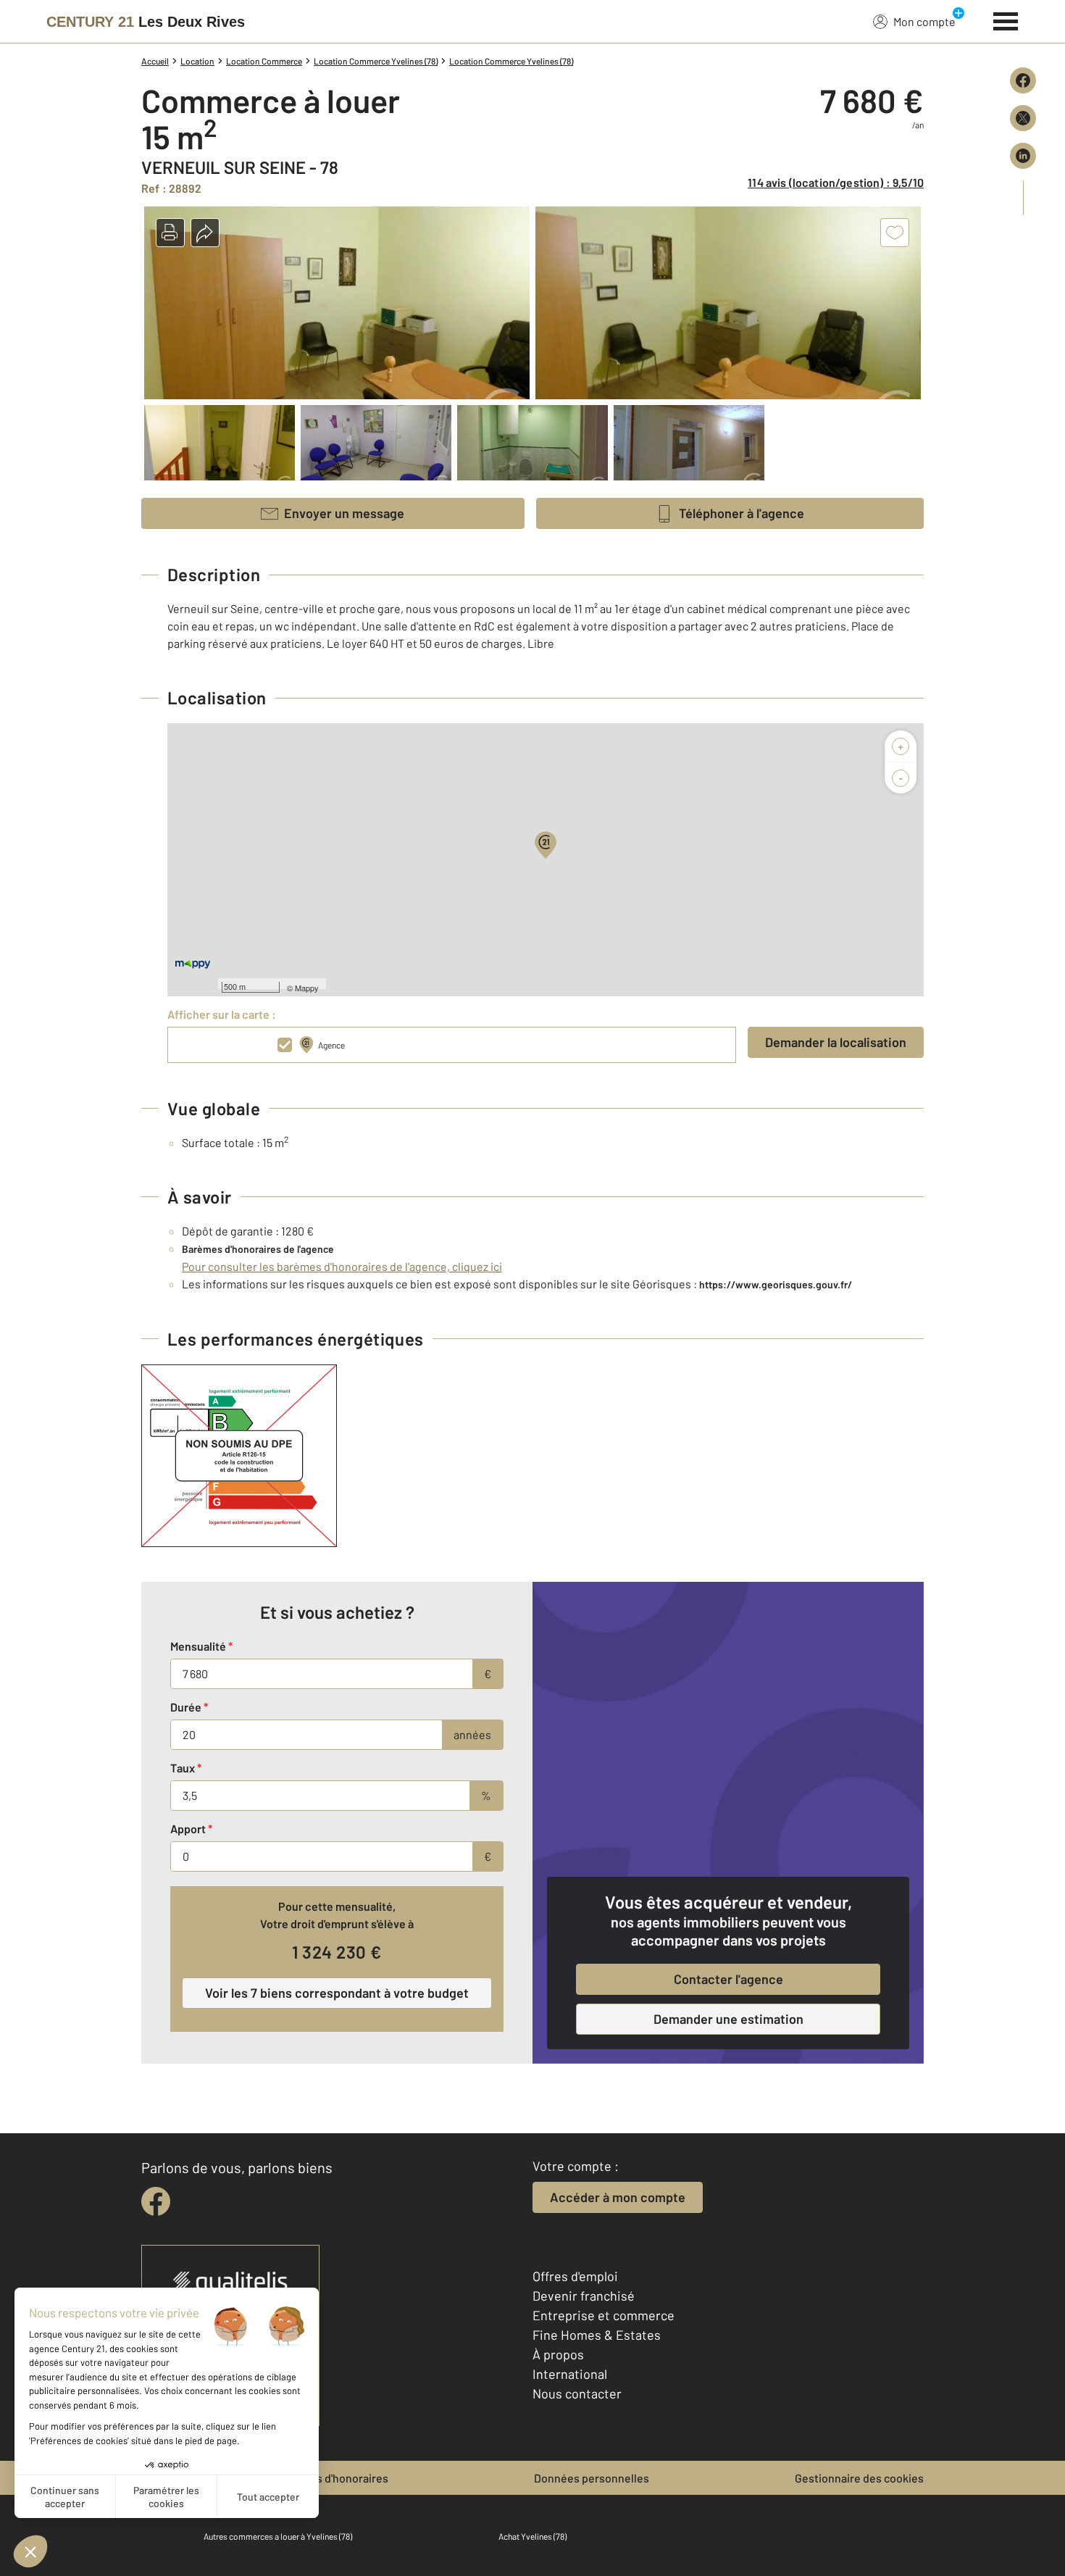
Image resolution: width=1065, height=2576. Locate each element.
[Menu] (1006, 20)
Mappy (307, 988)
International (570, 2374)
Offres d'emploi (575, 2276)
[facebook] (156, 2201)
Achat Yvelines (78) (532, 2536)
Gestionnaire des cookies (859, 2478)
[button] (170, 233)
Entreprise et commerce (603, 2315)
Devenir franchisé (584, 2296)
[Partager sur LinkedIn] (1023, 156)
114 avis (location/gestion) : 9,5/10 (836, 182)
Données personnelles (592, 2478)
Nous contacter (577, 2393)
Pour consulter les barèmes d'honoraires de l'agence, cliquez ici (342, 1266)
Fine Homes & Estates (597, 2335)
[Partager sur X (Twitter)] (1023, 118)
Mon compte (924, 21)
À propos (558, 2354)
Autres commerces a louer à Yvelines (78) (278, 2536)
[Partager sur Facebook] (1023, 80)
